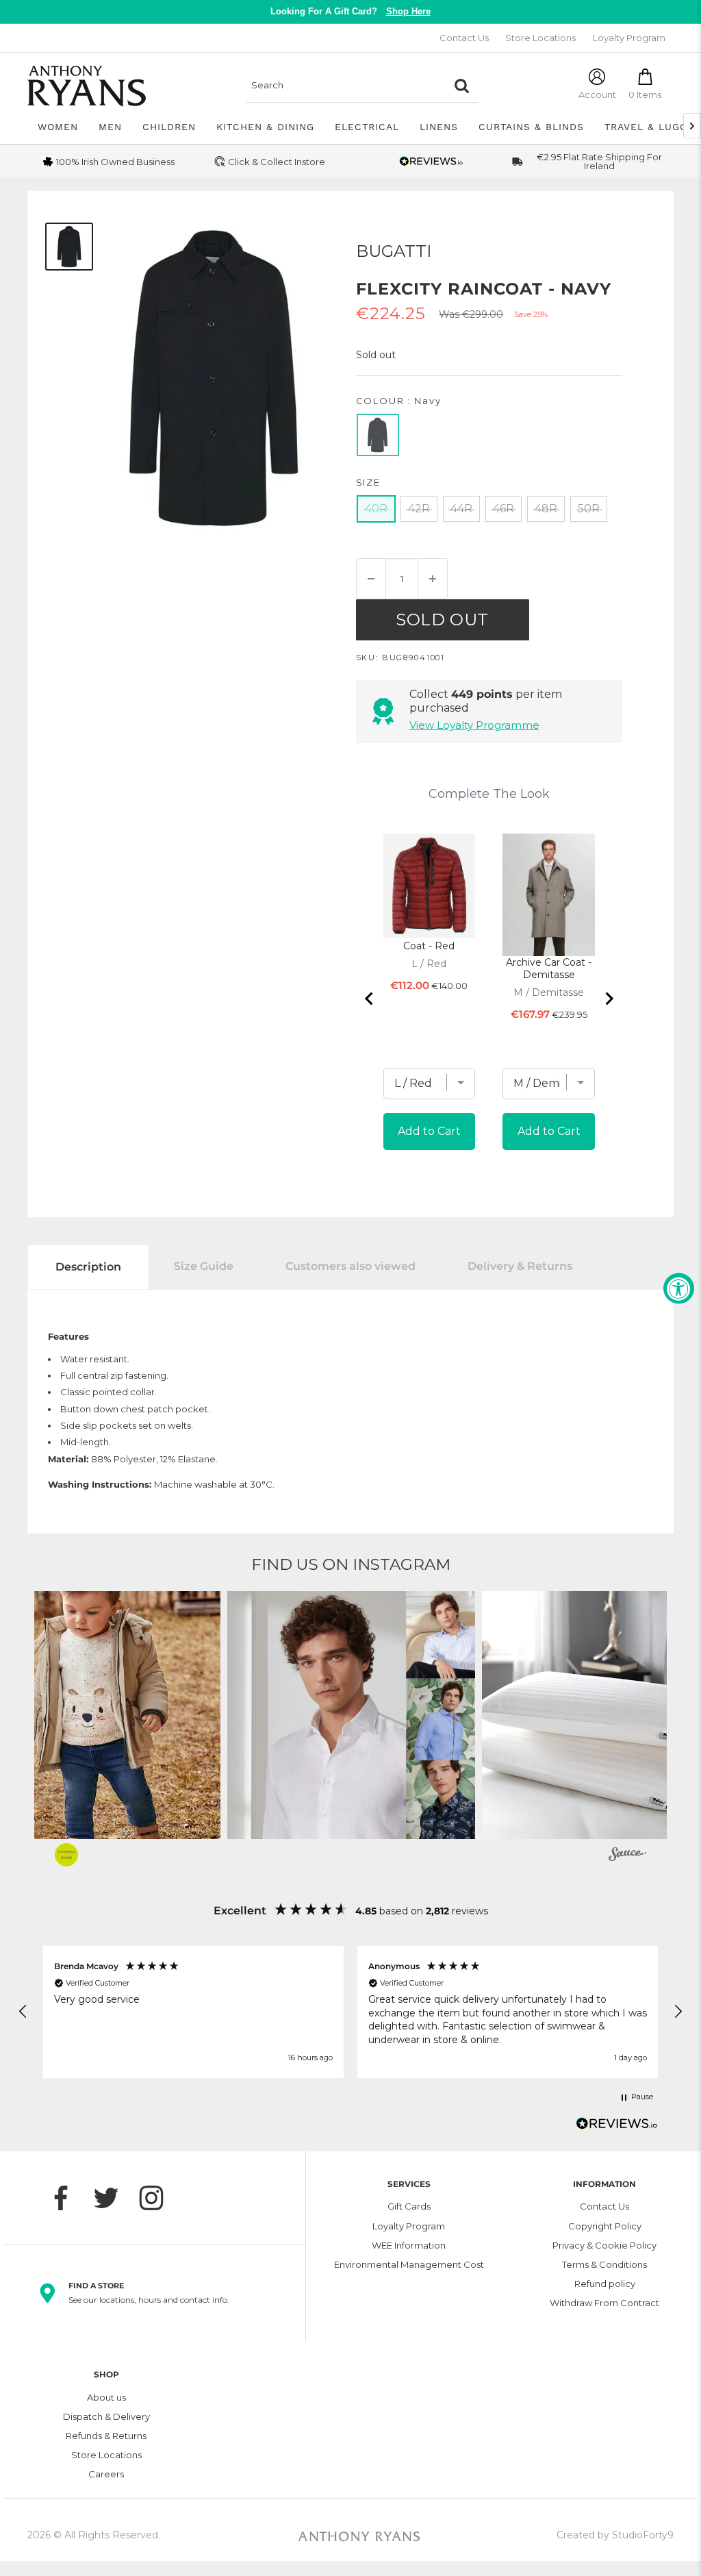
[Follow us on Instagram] (158, 2198)
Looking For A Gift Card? (350, 11)
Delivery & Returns (520, 1266)
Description (88, 1267)
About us (106, 2397)
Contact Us (464, 38)
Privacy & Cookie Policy (604, 2245)
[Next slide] (609, 999)
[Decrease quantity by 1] (371, 579)
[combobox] (345, 86)
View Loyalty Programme (474, 725)
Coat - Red (429, 946)
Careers (106, 2474)
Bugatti (394, 251)
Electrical (367, 127)
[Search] (461, 86)
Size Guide (204, 1266)
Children (169, 127)
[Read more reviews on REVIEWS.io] (617, 2127)
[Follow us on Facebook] (68, 2198)
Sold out (442, 620)
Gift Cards (409, 2206)
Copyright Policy (605, 2226)
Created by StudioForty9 (615, 2535)
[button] (351, 1715)
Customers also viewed (350, 1266)
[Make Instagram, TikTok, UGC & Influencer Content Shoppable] (627, 1856)
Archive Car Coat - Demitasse (549, 968)
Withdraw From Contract (604, 2303)
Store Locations (540, 38)
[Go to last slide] (370, 999)
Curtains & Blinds (531, 127)
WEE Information (409, 2245)
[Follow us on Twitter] (113, 2198)
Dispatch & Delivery (106, 2416)
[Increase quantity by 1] (433, 579)
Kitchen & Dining (265, 127)
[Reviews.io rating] (431, 161)
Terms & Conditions (604, 2264)
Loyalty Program (629, 38)
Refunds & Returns (106, 2436)
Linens (439, 127)
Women (58, 127)
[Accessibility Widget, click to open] (679, 1288)
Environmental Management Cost (409, 2264)
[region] (350, 2012)
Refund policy (605, 2284)
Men (110, 127)
